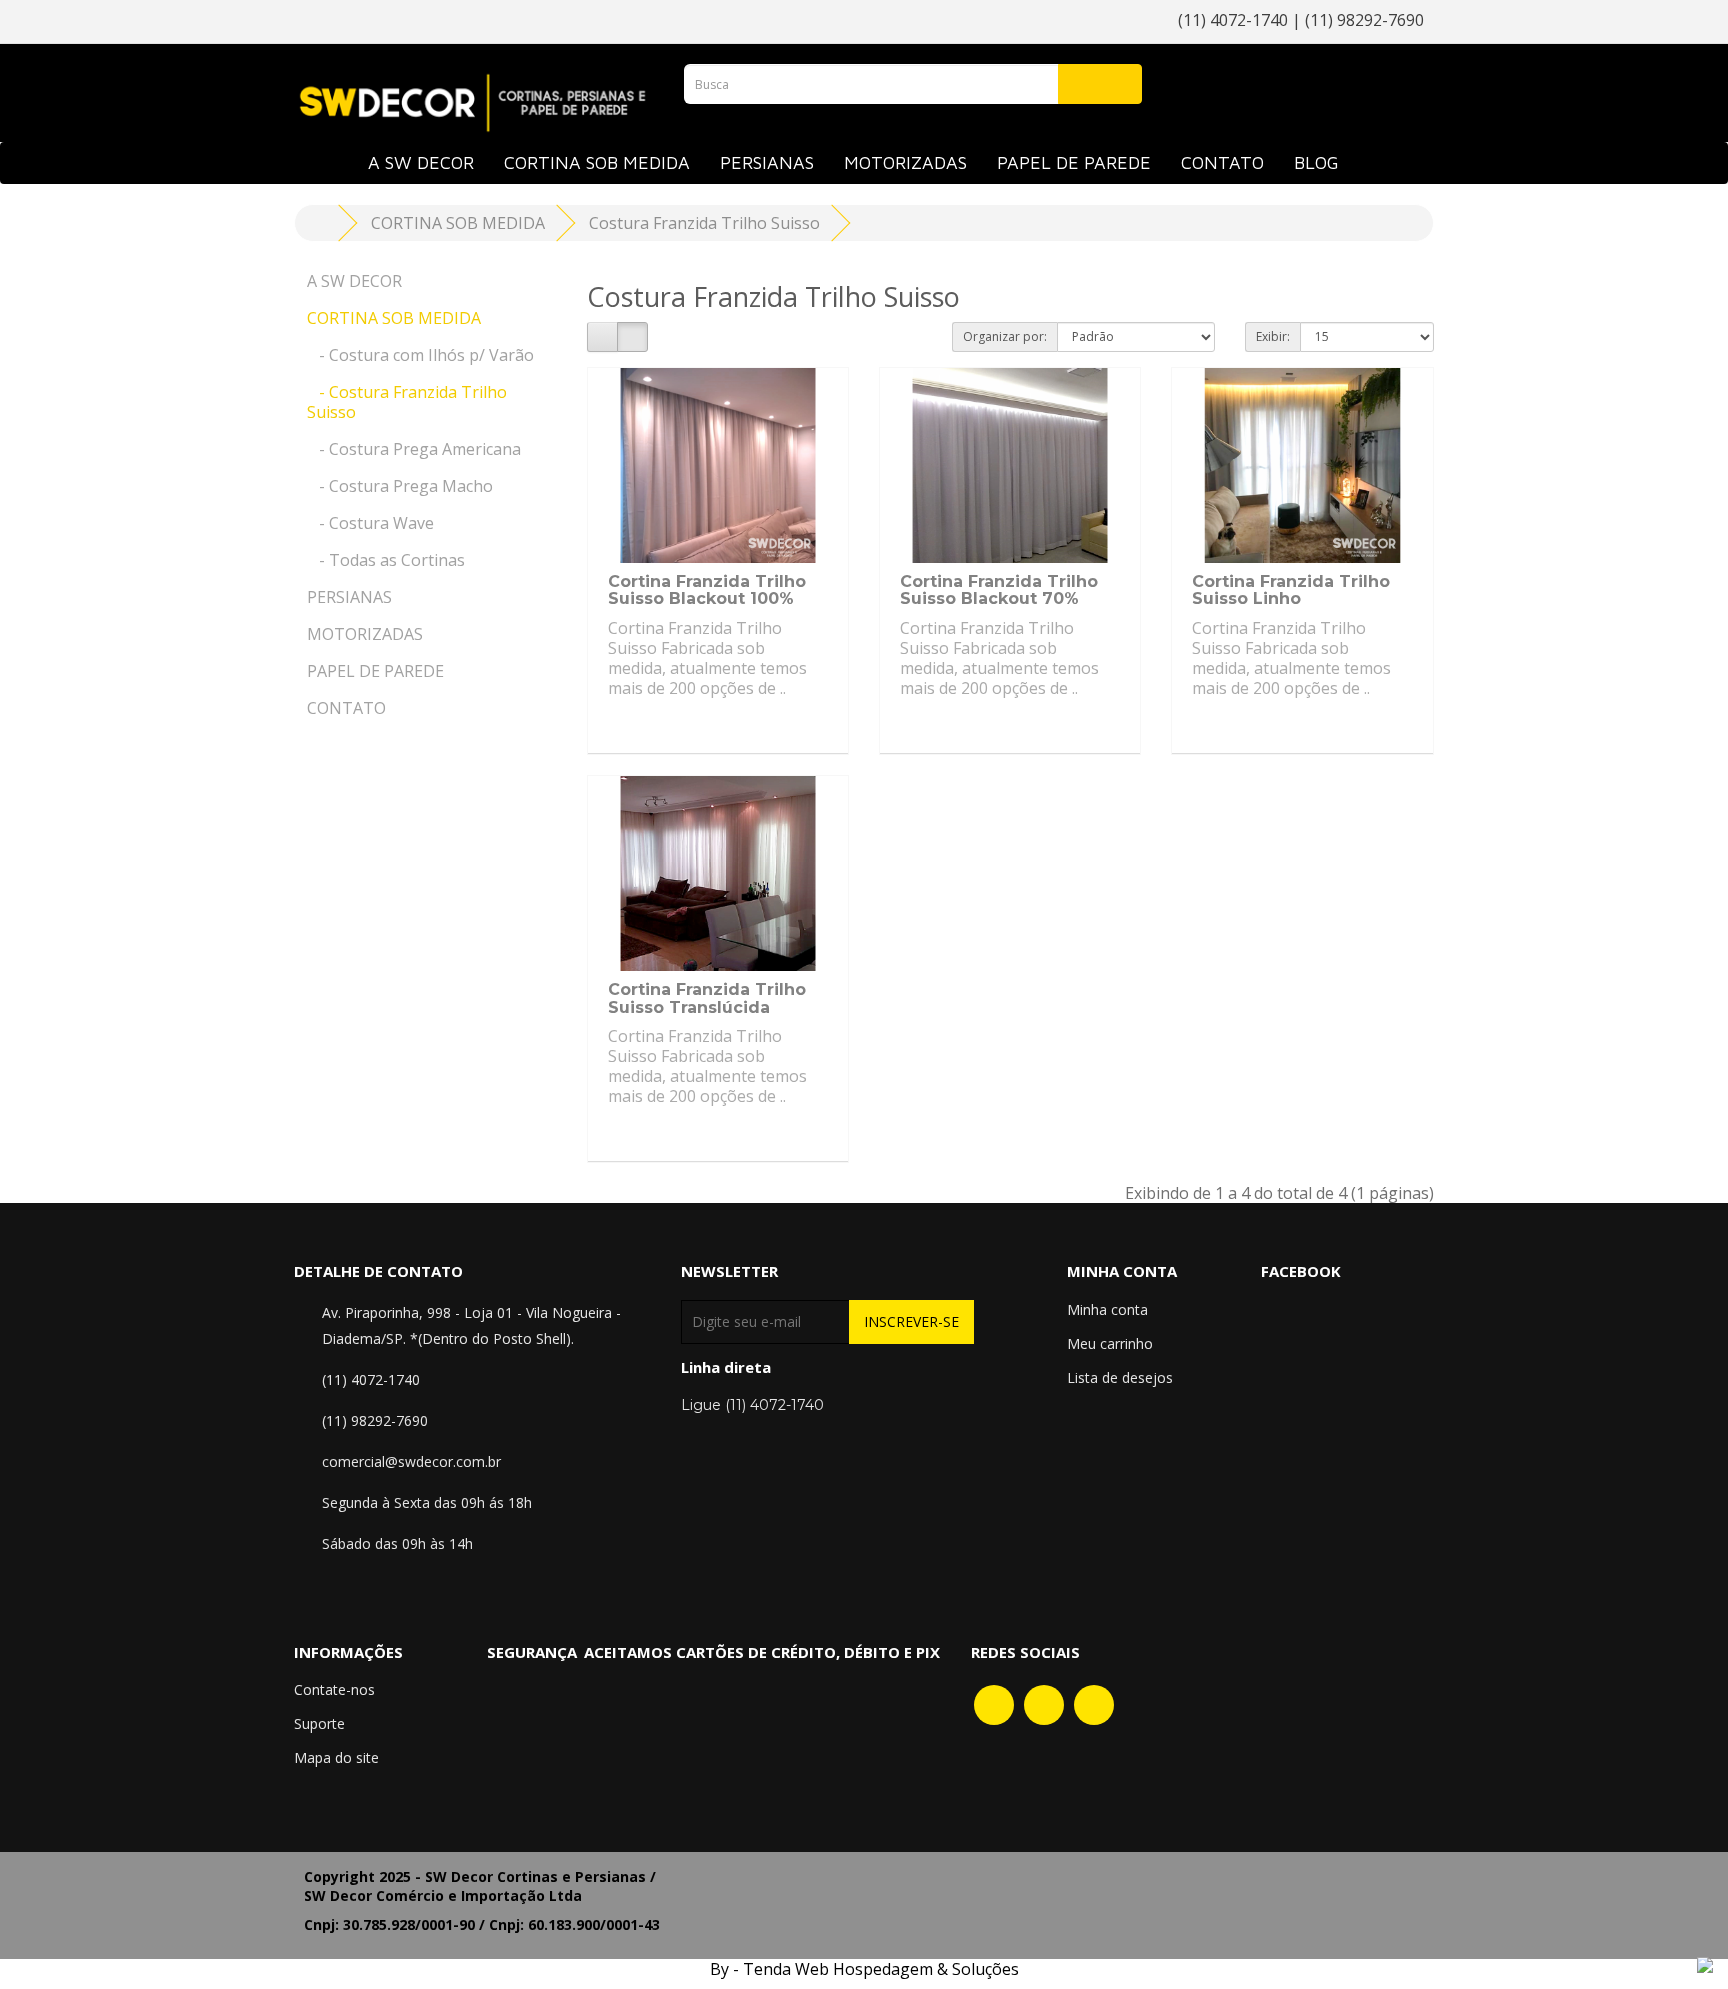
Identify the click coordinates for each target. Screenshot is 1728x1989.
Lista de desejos (1120, 1377)
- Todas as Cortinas (386, 560)
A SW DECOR (421, 162)
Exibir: (1273, 336)
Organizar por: (1005, 336)
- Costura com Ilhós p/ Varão (420, 355)
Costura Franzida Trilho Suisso (704, 223)
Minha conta (1107, 1309)
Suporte (319, 1723)
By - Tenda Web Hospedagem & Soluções (864, 1969)
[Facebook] (994, 1703)
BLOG (1316, 162)
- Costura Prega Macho (400, 486)
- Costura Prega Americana (414, 449)
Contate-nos (334, 1689)
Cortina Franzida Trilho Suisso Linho (1291, 590)
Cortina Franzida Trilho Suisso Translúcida (707, 998)
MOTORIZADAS (905, 162)
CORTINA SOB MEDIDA (597, 162)
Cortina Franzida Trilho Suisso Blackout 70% (999, 590)
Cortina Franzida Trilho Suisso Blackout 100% (707, 590)
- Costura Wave (370, 523)
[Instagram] (1044, 1703)
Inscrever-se (911, 1321)
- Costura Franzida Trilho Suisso (407, 402)
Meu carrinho (1110, 1343)
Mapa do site (336, 1757)
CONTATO (1222, 162)
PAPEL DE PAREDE (1074, 162)
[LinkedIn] (1094, 1703)
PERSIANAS (767, 162)
